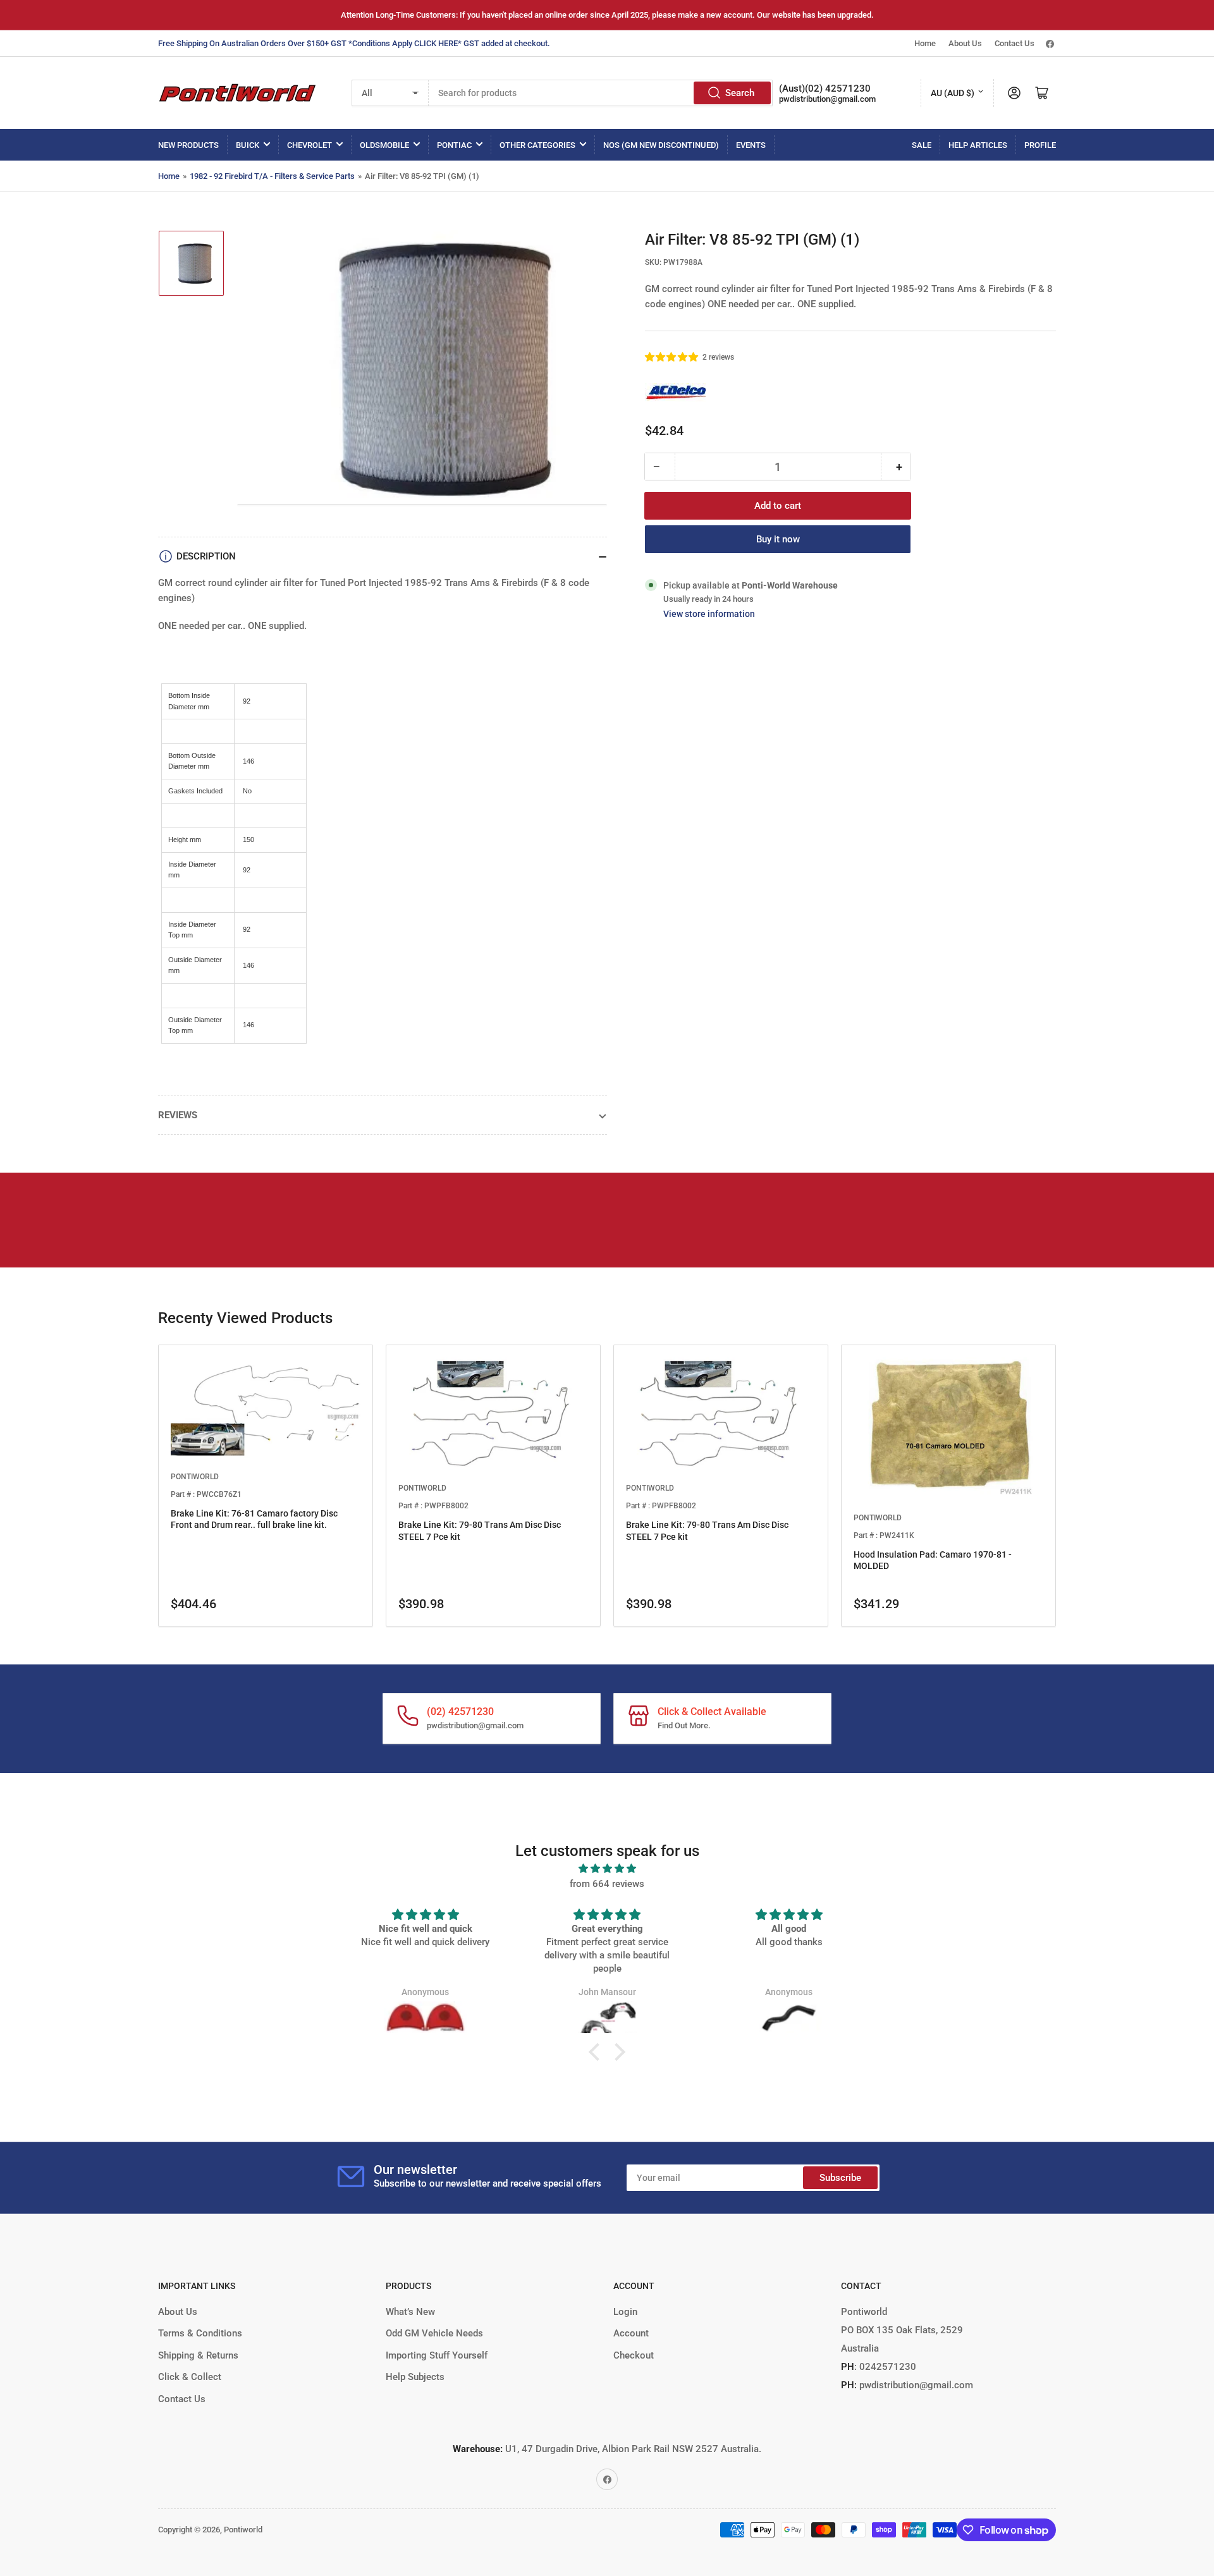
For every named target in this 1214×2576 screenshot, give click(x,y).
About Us (965, 43)
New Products (188, 145)
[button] (672, 357)
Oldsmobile (384, 145)
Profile (1040, 145)
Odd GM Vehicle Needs (434, 2333)
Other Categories (537, 145)
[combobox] (601, 93)
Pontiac (454, 145)
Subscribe (840, 2178)
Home (925, 43)
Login (625, 2312)
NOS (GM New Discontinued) (661, 145)
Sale (922, 145)
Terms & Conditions (200, 2333)
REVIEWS (178, 1115)
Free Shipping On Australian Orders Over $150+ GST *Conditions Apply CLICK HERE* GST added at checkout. (354, 43)
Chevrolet (310, 145)
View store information (709, 614)
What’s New (410, 2312)
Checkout (634, 2355)
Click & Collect (190, 2377)
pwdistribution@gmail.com (827, 99)
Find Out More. (684, 1725)
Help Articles (978, 145)
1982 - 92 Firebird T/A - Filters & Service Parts (272, 176)
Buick (248, 145)
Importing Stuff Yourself (437, 2355)
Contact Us (1015, 43)
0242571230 (886, 2367)
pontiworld (195, 1477)
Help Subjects (415, 2377)
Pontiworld (243, 2530)
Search (740, 93)
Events (751, 145)
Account (631, 2333)
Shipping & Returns (198, 2355)
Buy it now (778, 539)
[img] (607, 1869)
